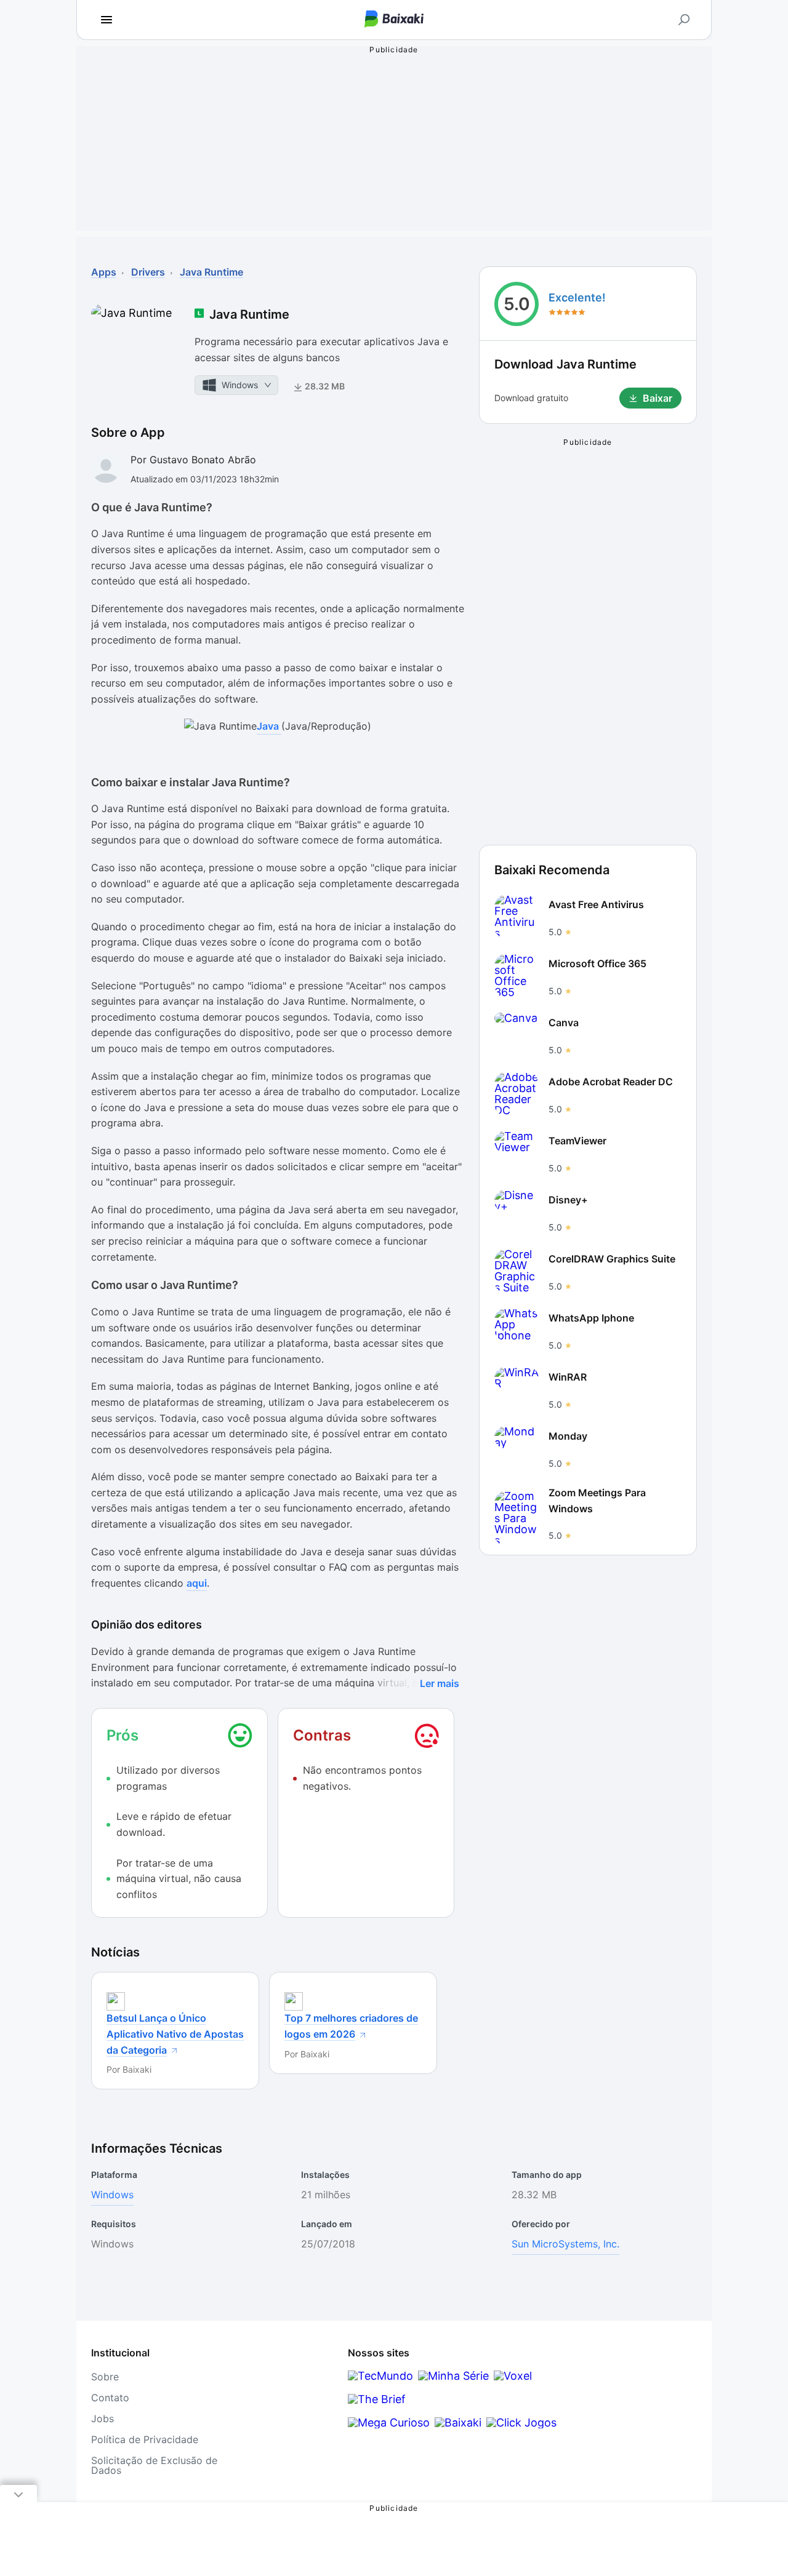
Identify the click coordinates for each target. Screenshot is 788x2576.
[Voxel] (513, 2376)
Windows (112, 2195)
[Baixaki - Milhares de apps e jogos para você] (394, 20)
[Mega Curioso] (389, 2422)
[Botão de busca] (684, 20)
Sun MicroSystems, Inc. (565, 2244)
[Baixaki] (458, 2422)
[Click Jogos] (521, 2422)
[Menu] (107, 20)
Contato (110, 2398)
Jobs (103, 2418)
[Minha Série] (453, 2376)
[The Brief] (377, 2399)
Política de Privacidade (145, 2439)
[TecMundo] (380, 2376)
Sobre (105, 2377)
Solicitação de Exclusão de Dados (154, 2465)
